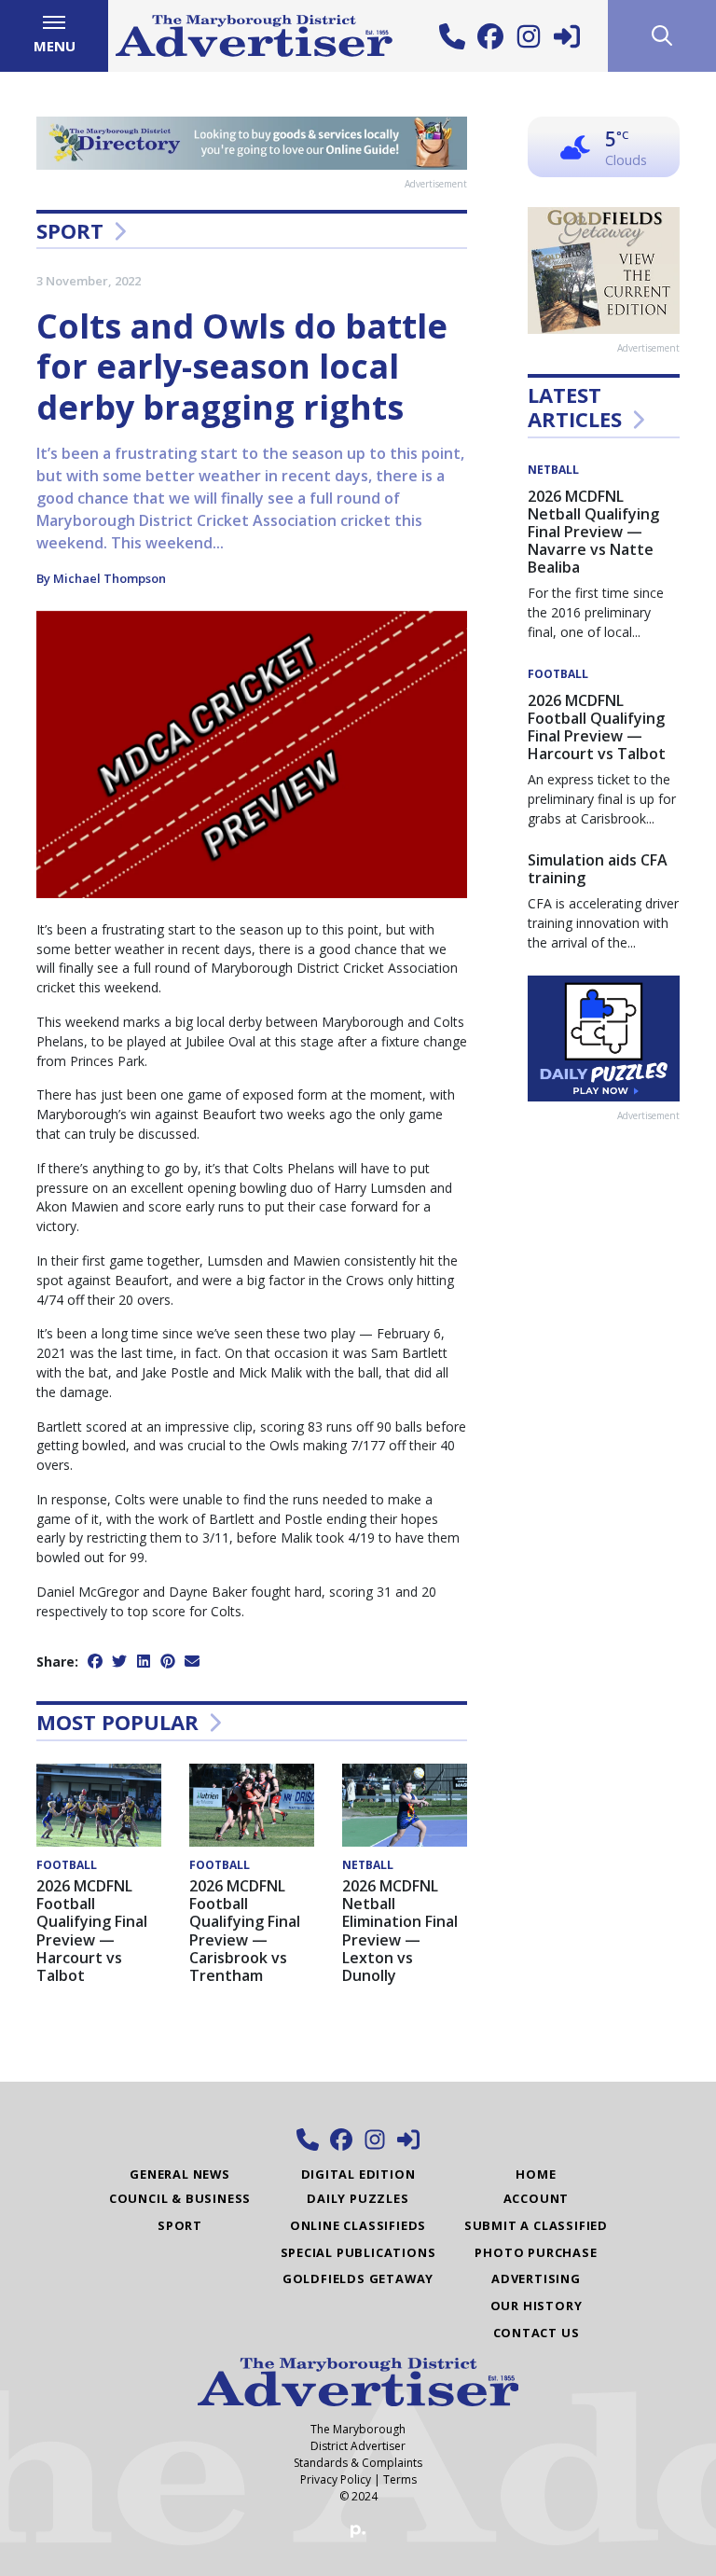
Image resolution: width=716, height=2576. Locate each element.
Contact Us (537, 2333)
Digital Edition (358, 2174)
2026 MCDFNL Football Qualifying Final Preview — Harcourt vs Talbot (92, 1931)
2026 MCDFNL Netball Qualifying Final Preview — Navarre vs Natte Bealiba (593, 532)
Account (537, 2198)
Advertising (536, 2278)
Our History (537, 2306)
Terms (400, 2479)
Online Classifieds (358, 2225)
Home (536, 2174)
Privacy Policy (336, 2479)
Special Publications (358, 2252)
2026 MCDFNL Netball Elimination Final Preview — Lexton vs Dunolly (400, 1931)
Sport (70, 230)
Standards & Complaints (358, 2463)
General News (180, 2174)
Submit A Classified (536, 2225)
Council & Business (180, 2198)
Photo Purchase (536, 2252)
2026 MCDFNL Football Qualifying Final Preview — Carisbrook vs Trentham (245, 1931)
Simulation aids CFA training (598, 869)
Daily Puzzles (358, 2198)
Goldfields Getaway (358, 2278)
